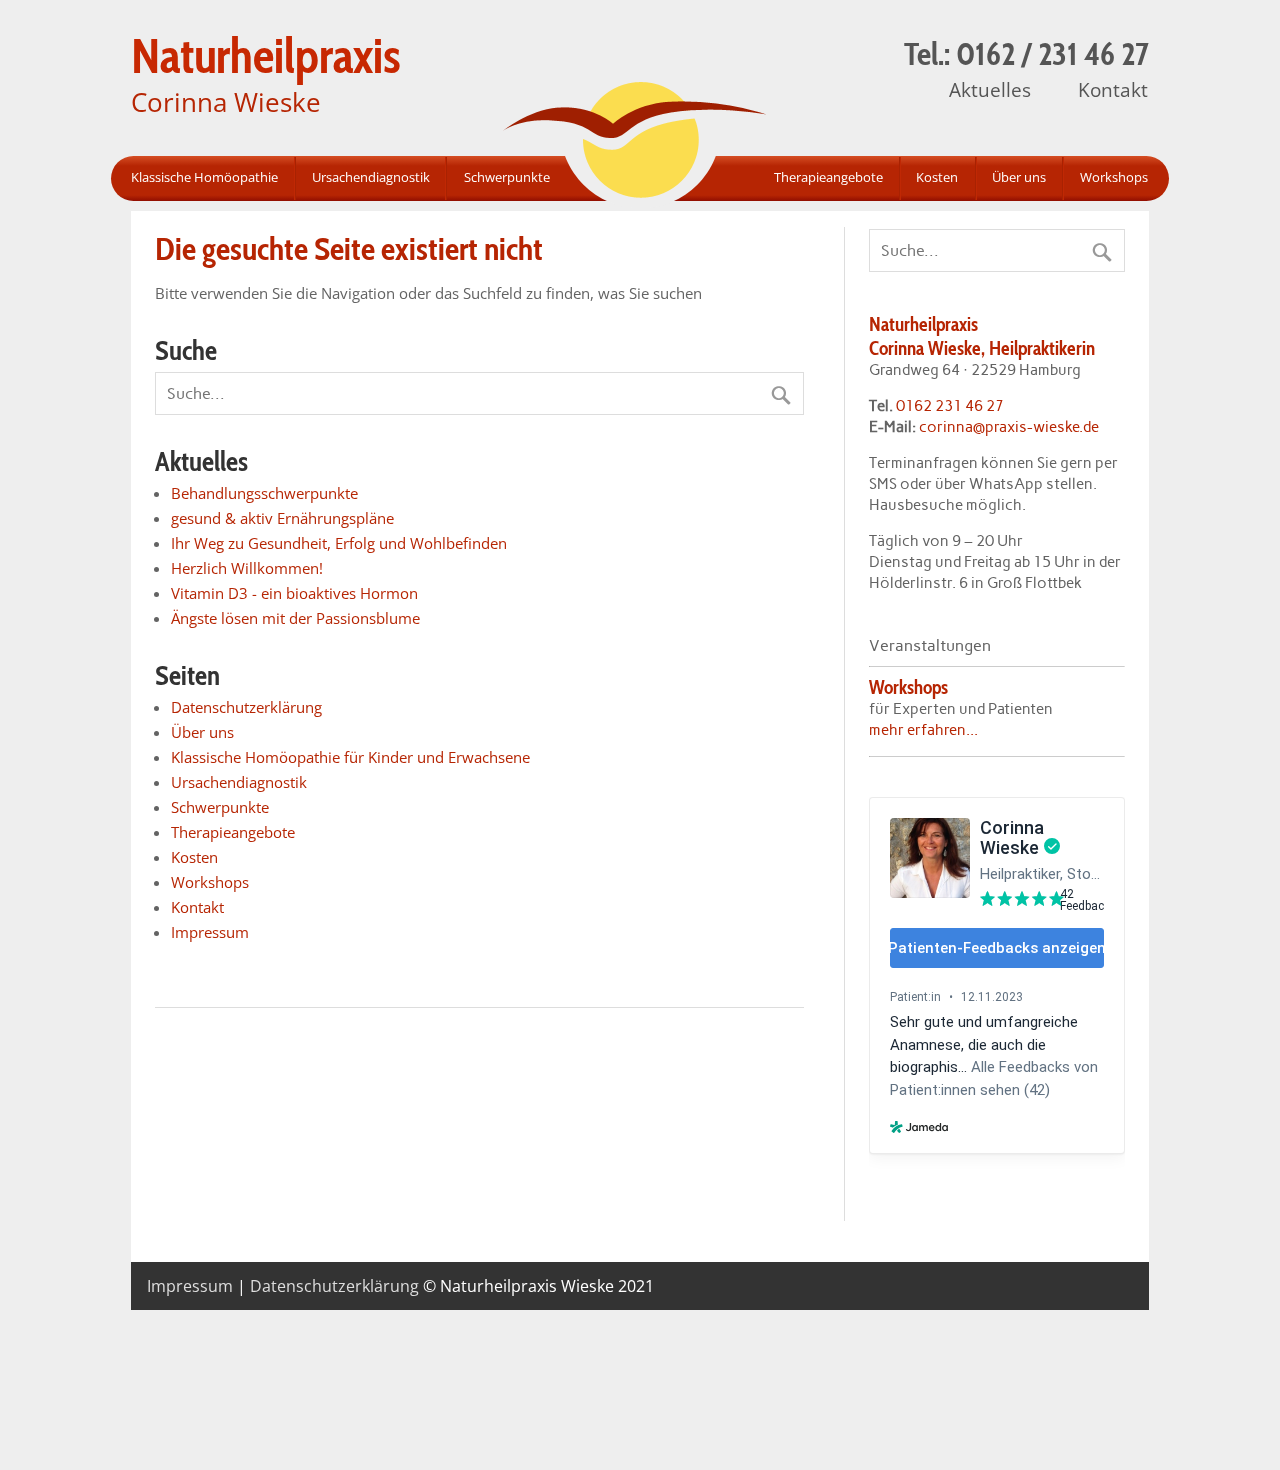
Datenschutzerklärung (246, 707)
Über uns (1019, 177)
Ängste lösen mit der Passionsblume (295, 618)
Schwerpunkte (507, 177)
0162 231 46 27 (950, 406)
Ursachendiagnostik (371, 177)
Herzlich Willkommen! (247, 568)
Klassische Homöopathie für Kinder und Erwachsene (350, 757)
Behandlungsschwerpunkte (264, 493)
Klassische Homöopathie (204, 177)
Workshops (1113, 177)
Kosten (937, 177)
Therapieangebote (828, 177)
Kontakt (1113, 89)
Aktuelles (990, 89)
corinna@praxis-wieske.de (1009, 427)
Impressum (210, 932)
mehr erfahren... (923, 730)
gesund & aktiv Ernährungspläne (282, 518)
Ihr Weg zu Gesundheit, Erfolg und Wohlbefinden (339, 543)
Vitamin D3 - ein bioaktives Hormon (294, 593)
